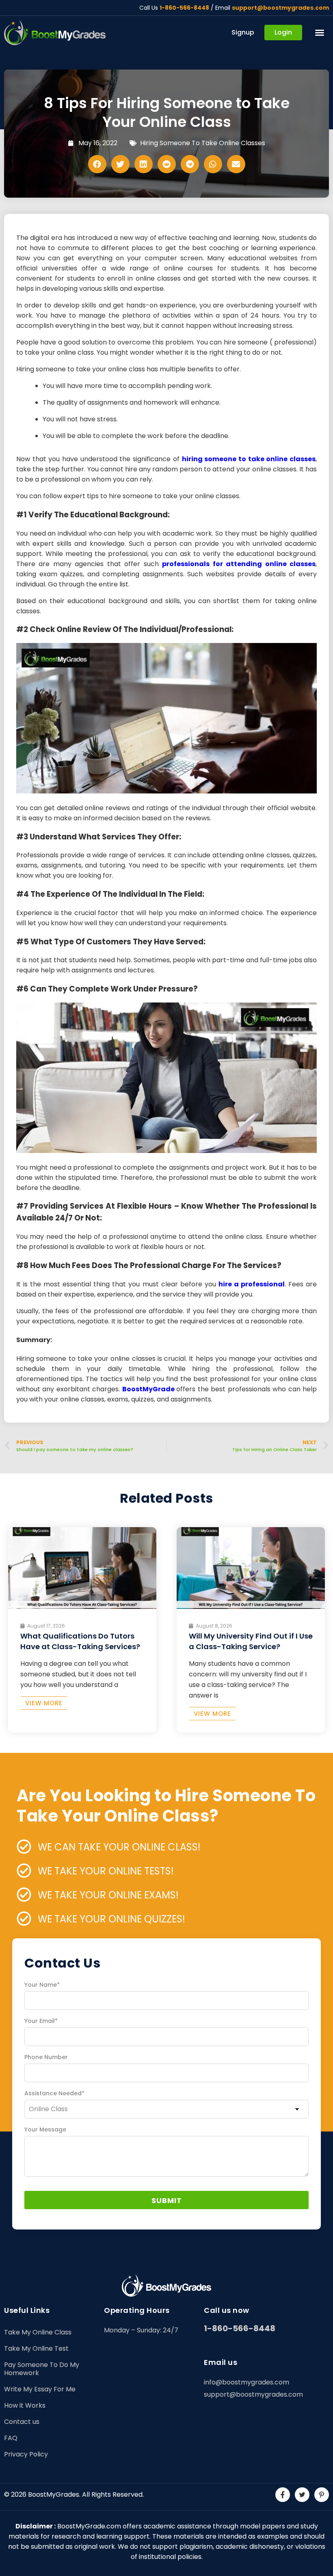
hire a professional (252, 1284)
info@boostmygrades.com (247, 2382)
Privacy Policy (26, 2454)
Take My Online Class (38, 2332)
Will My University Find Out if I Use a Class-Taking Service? (251, 1641)
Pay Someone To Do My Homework (42, 2369)
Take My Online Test (36, 2348)
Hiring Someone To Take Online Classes (203, 143)
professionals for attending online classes (239, 564)
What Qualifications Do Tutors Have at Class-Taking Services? (80, 1641)
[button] (320, 33)
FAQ (11, 2438)
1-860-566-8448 (184, 8)
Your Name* (42, 1985)
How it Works (25, 2405)
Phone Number (46, 2057)
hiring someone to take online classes (249, 459)
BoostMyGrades (54, 2494)
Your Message (45, 2129)
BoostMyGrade (148, 1389)
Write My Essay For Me (40, 2389)
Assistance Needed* (54, 2093)
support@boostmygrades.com (280, 8)
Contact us (22, 2422)
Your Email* (41, 2021)
